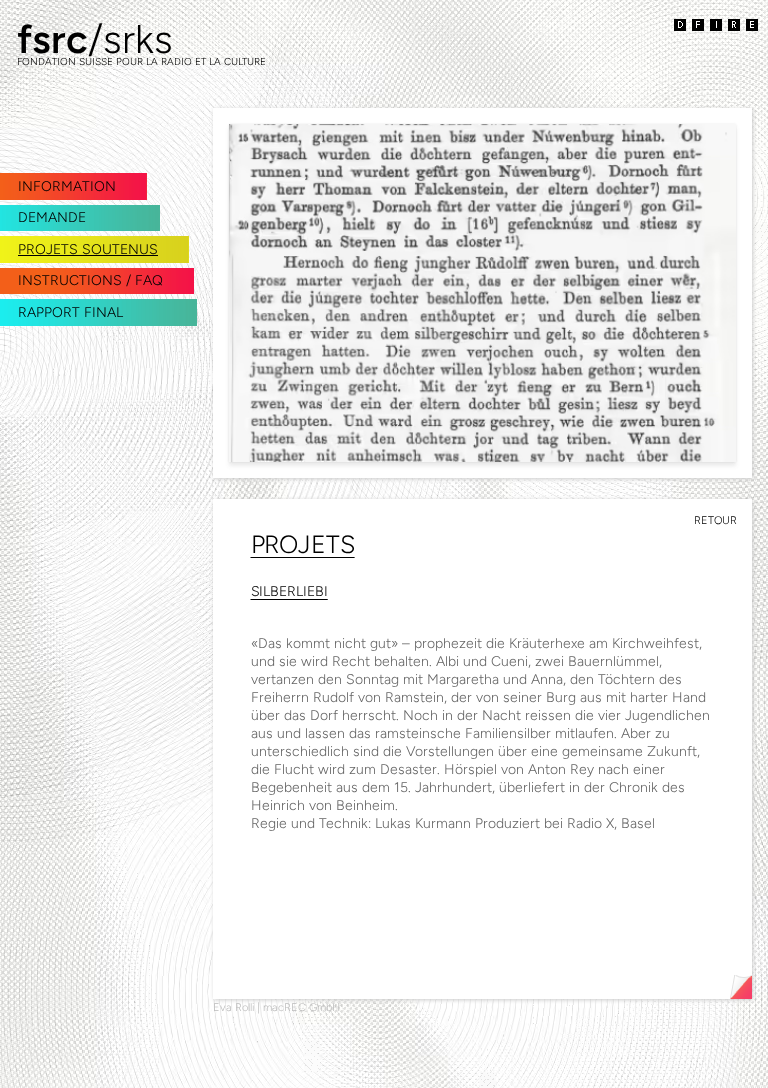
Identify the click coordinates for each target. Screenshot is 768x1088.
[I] (716, 25)
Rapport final (70, 312)
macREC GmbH (301, 1007)
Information (67, 186)
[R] (734, 25)
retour (715, 520)
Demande (52, 217)
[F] (698, 25)
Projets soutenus (88, 249)
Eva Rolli (233, 1007)
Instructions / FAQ (90, 280)
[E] (752, 25)
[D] (680, 25)
